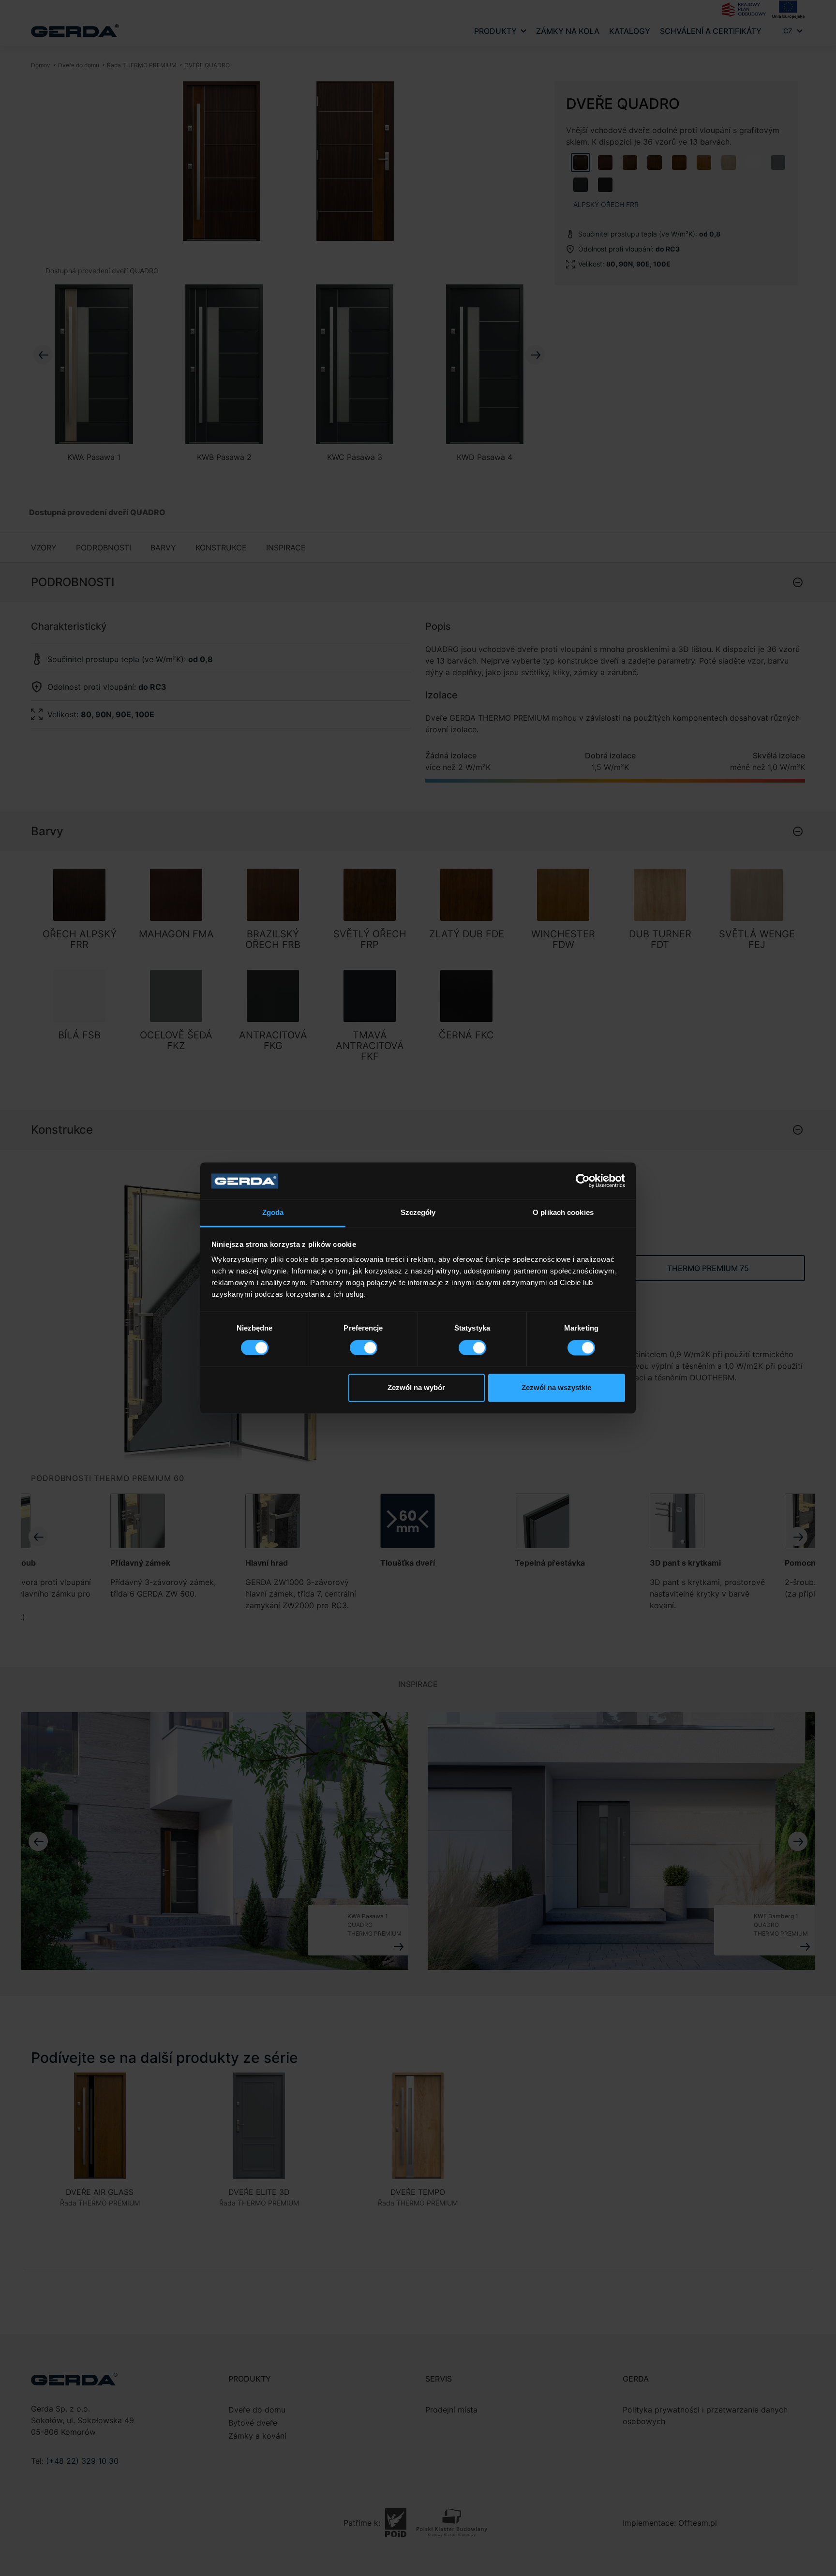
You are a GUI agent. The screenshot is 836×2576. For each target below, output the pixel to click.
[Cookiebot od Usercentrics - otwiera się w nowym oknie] (583, 1181)
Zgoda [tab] (273, 1213)
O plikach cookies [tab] (563, 1213)
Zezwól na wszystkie (556, 1388)
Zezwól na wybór (416, 1388)
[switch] (364, 1348)
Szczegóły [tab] (418, 1213)
